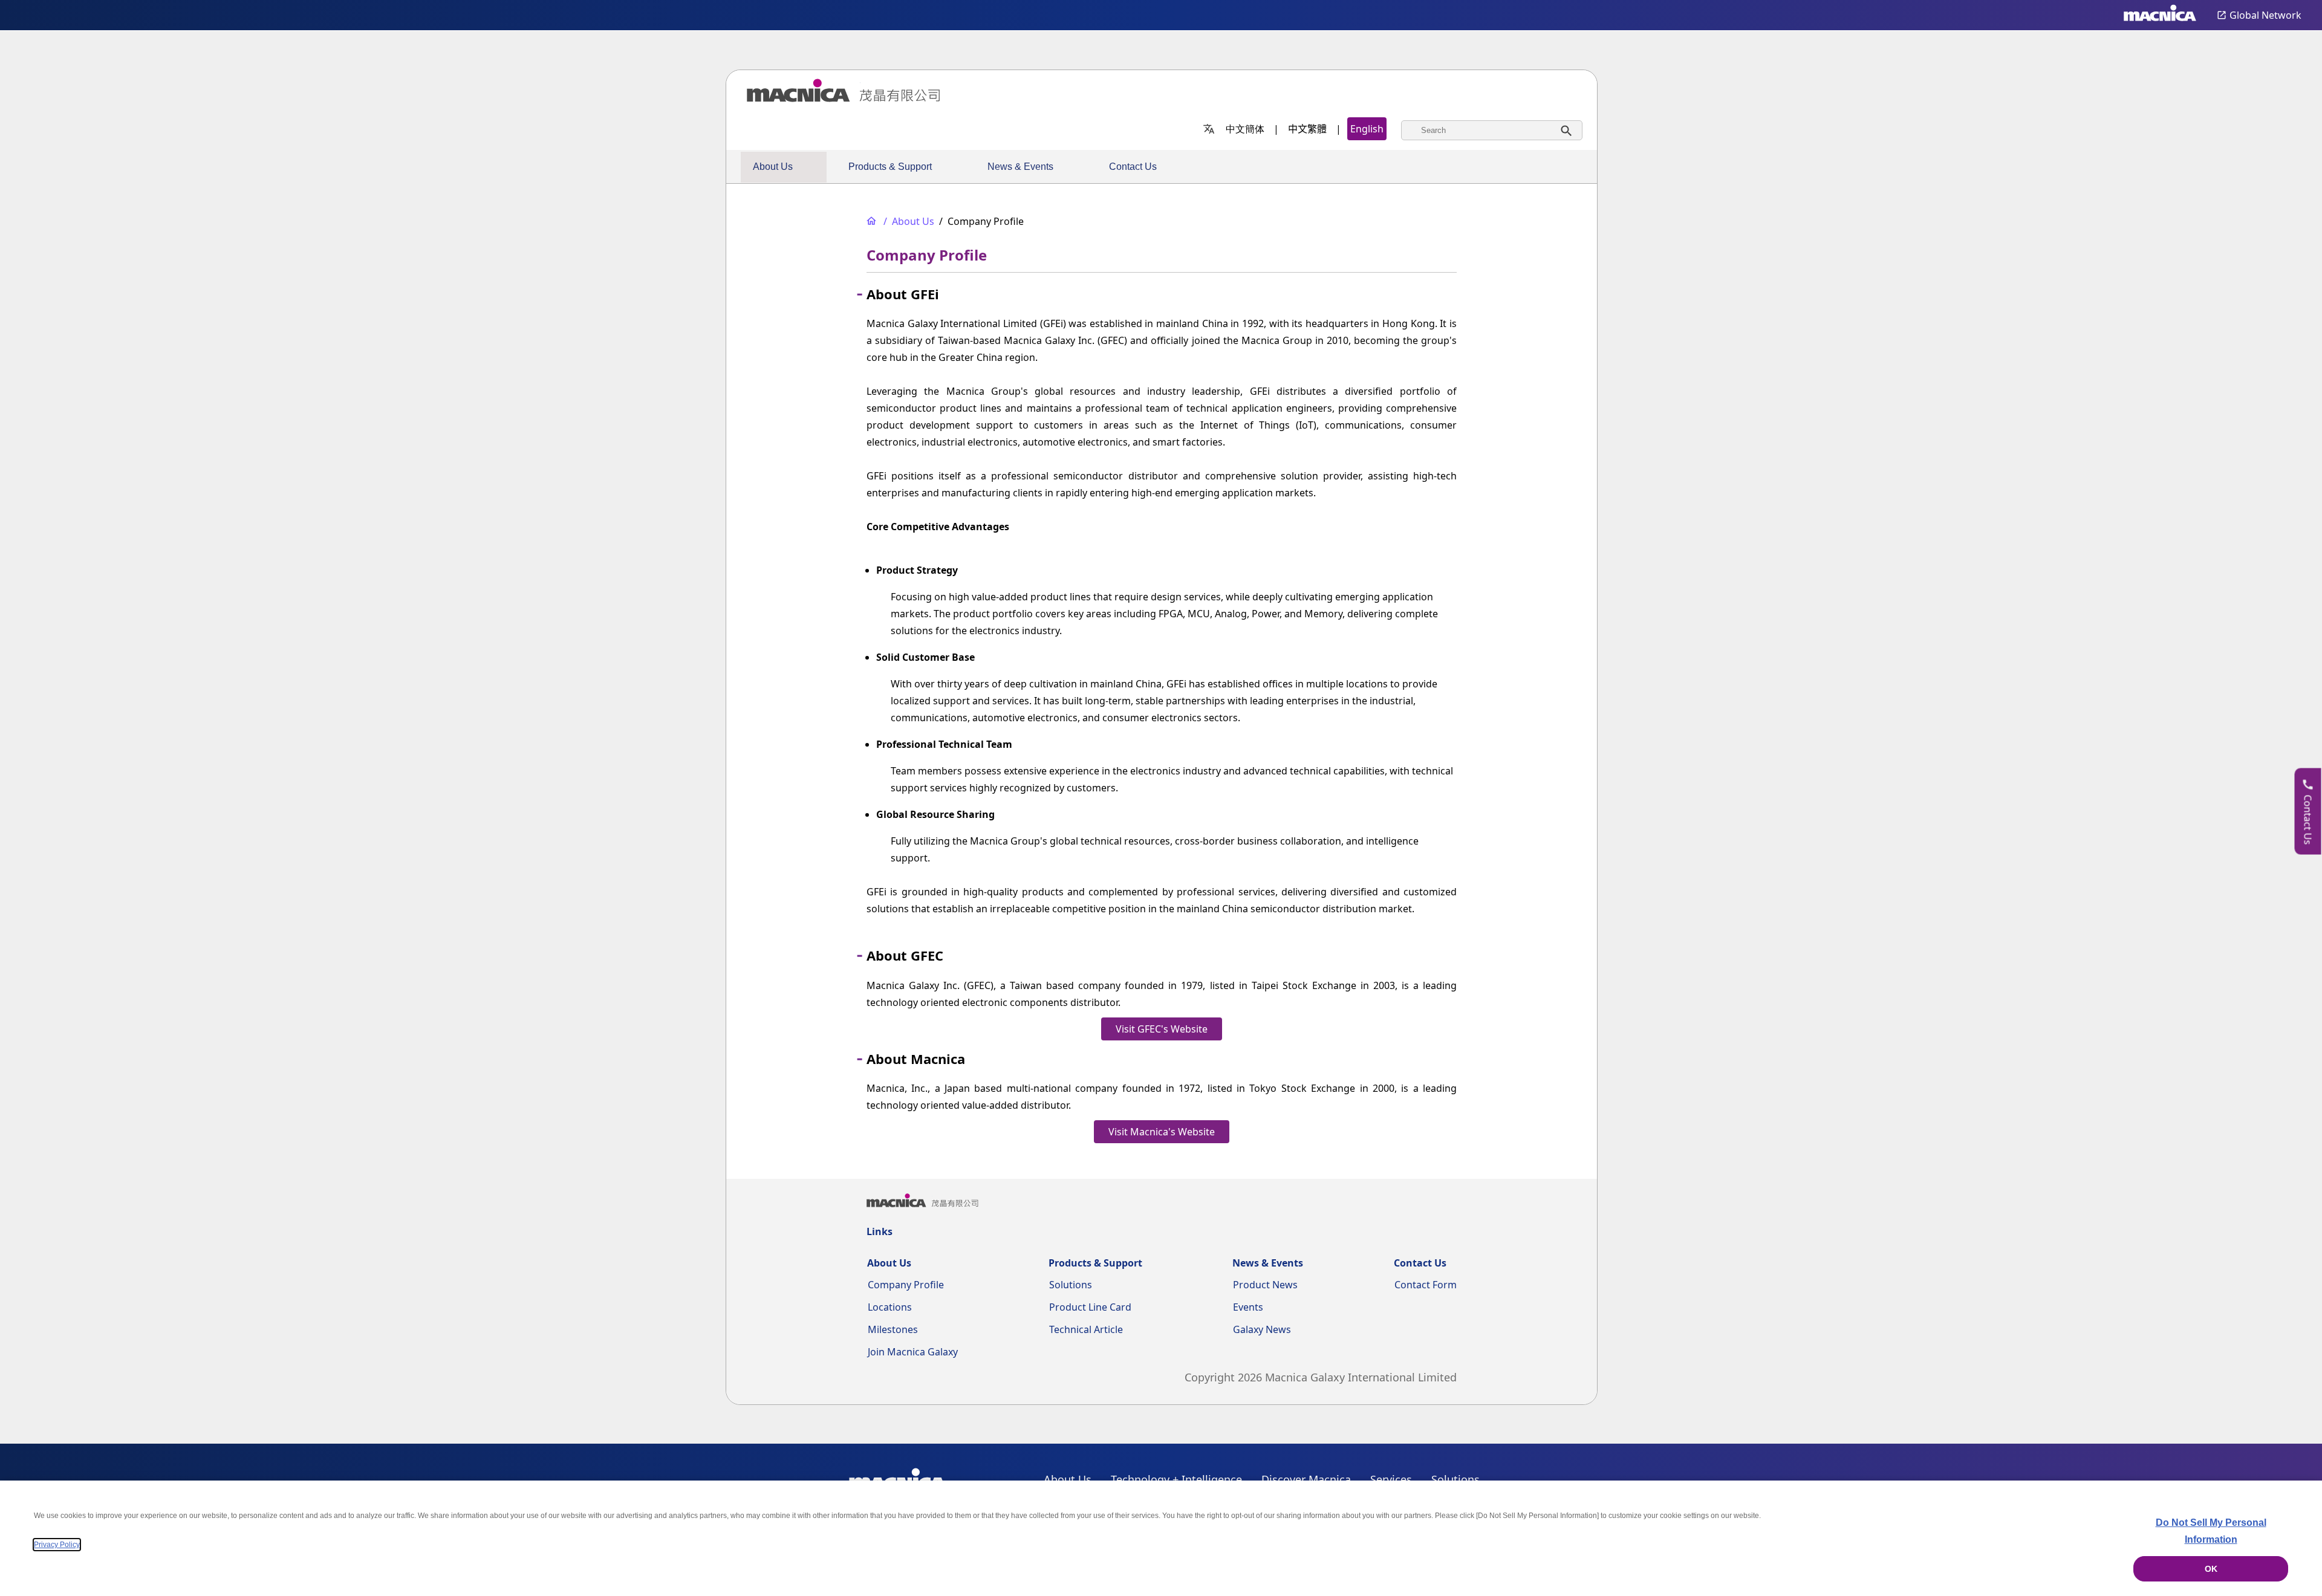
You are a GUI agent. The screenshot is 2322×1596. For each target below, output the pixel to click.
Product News (1265, 1285)
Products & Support (890, 167)
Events (1248, 1307)
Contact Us (1133, 167)
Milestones (893, 1329)
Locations (890, 1307)
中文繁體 (1307, 129)
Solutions (1071, 1285)
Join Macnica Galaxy (913, 1352)
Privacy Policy (57, 1545)
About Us (773, 167)
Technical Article (1086, 1329)
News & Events (1020, 167)
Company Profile (906, 1285)
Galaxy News (1262, 1329)
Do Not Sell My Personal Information (2211, 1531)
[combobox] (1492, 130)
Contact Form (1426, 1285)
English (1367, 129)
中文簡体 (1245, 129)
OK (2211, 1569)
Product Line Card (1090, 1307)
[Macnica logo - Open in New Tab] (2160, 15)
